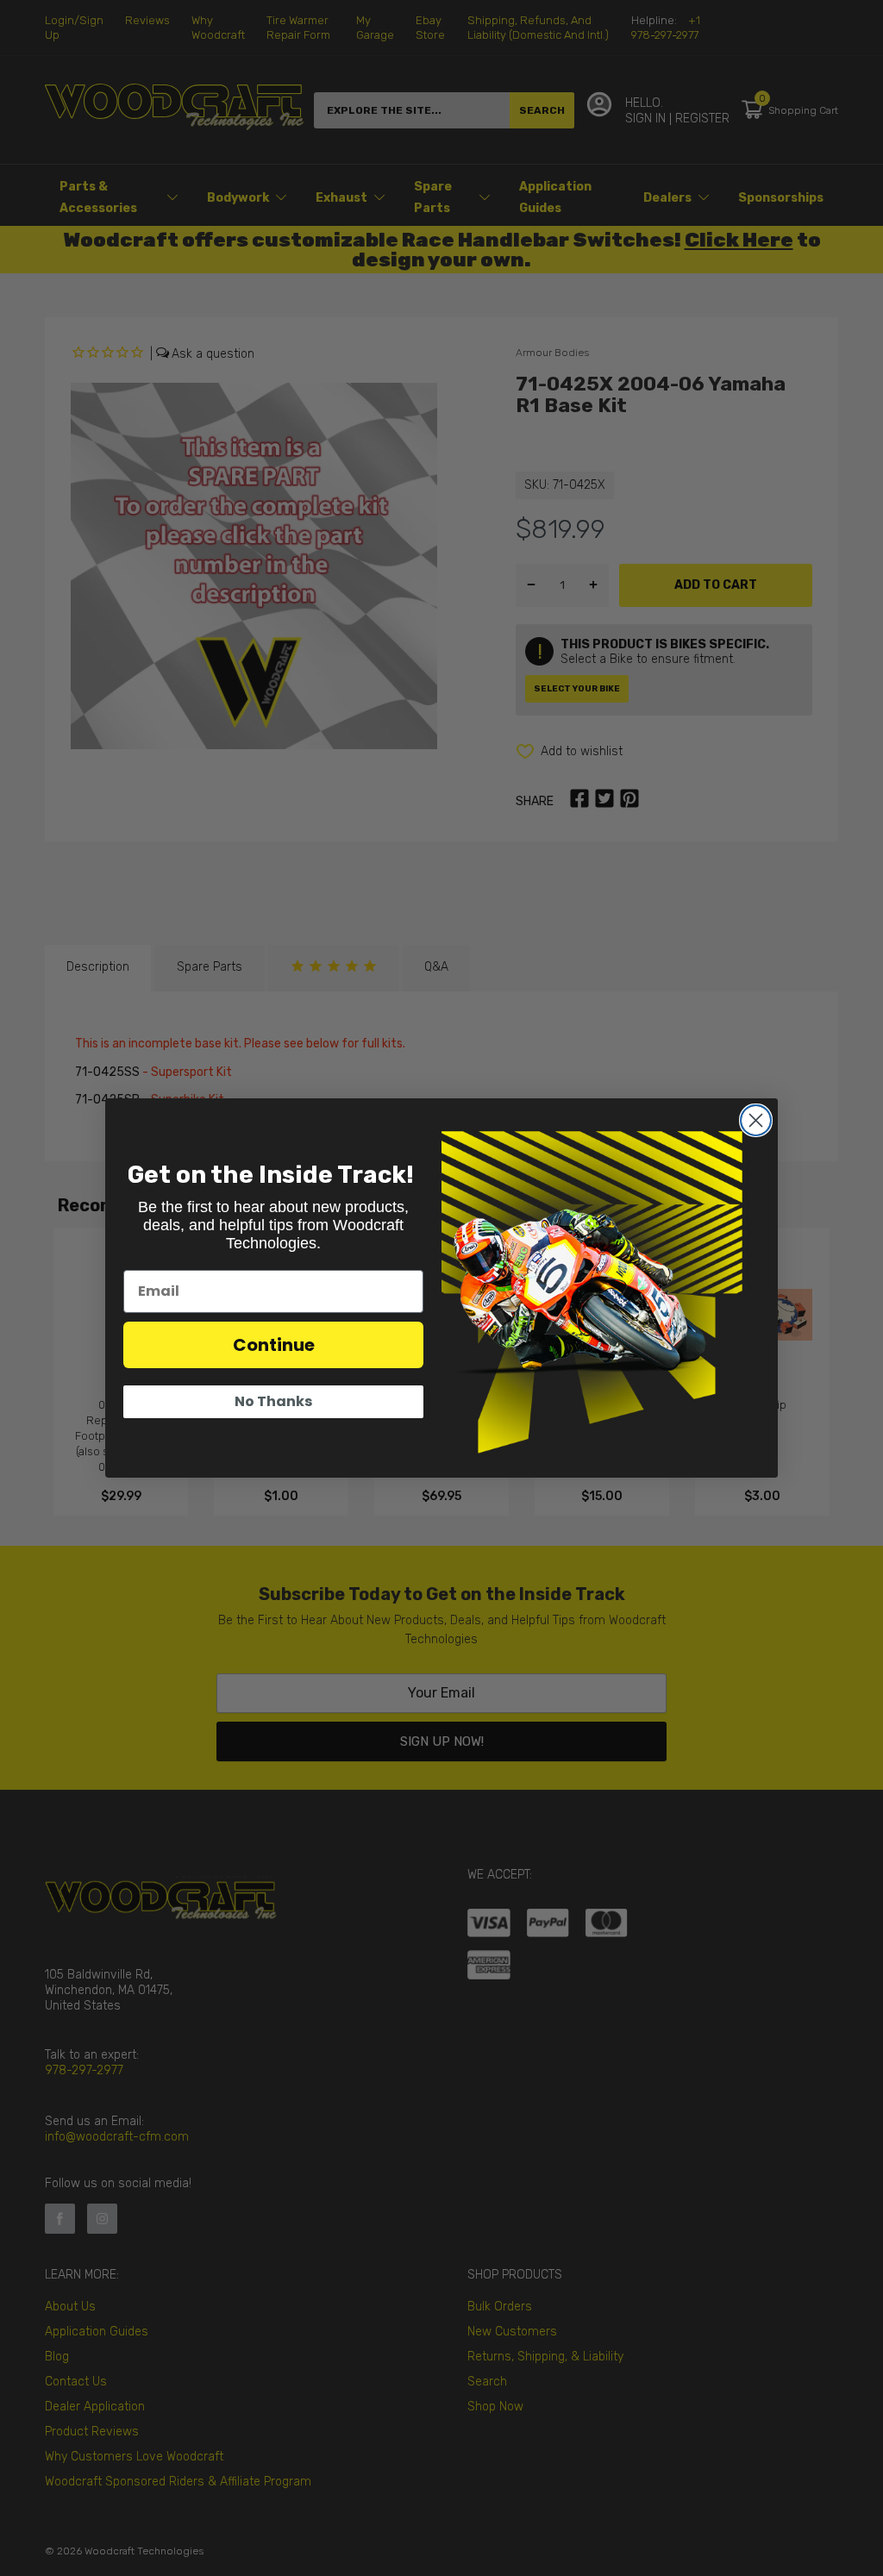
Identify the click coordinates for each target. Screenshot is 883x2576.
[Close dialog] (756, 1120)
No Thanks (273, 1401)
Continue (274, 1345)
